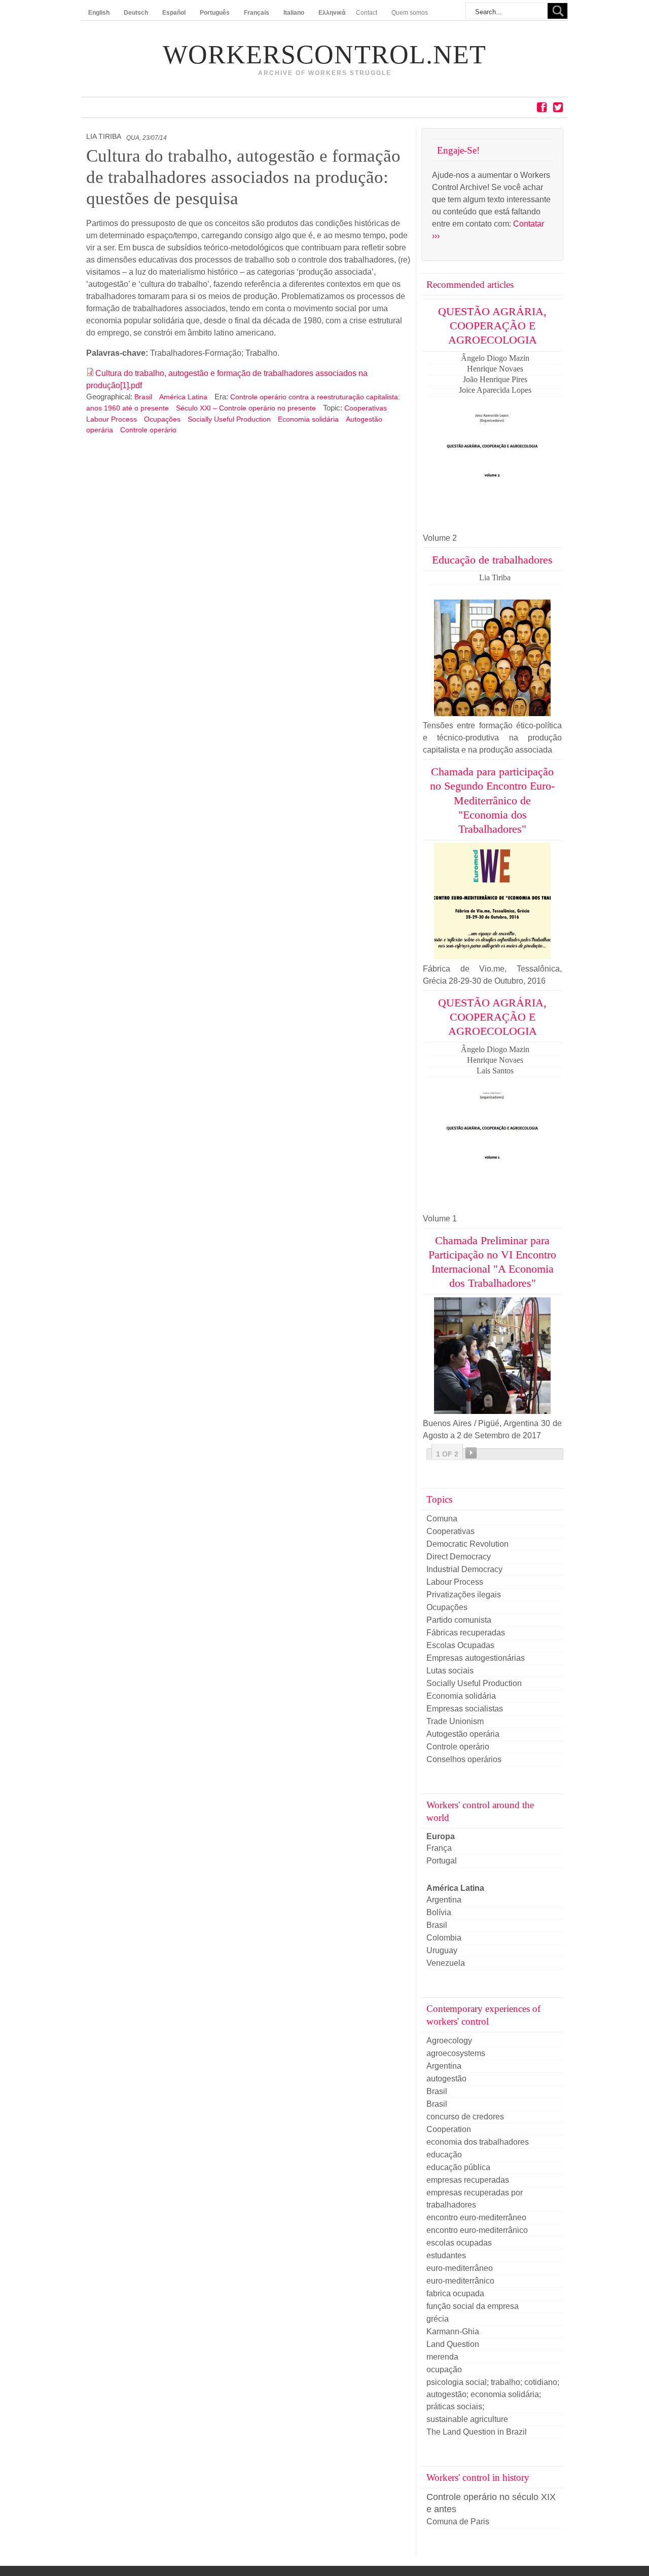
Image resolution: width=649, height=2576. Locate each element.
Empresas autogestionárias (476, 1658)
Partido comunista (459, 1620)
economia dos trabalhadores (478, 2142)
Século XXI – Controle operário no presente (246, 408)
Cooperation (449, 2129)
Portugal (442, 1861)
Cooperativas (366, 408)
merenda (442, 2357)
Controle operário (148, 430)
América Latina (184, 397)
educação (444, 2155)
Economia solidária (308, 419)
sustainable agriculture (467, 2419)
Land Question (453, 2344)
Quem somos (410, 13)
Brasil (144, 397)
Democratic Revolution (467, 1544)
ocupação (444, 2369)
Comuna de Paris (458, 2522)
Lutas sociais (450, 1671)
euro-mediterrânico (460, 2281)
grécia (438, 2319)
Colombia (444, 1938)
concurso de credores (465, 2117)
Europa (441, 1836)
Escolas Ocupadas (460, 1645)
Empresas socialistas (465, 1709)
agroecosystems (456, 2053)
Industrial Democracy (464, 1569)
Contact (367, 13)
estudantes (446, 2255)
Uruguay (442, 1950)
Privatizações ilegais (464, 1595)
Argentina (444, 1900)
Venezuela (446, 1963)
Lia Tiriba (104, 137)
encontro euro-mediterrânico (477, 2230)
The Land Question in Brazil (477, 2432)
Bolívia (439, 1912)
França (439, 1848)
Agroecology (449, 2041)
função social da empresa (473, 2306)
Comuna (442, 1519)
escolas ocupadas (459, 2243)
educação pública (458, 2167)
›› (471, 1453)
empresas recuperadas (468, 2180)
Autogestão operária (463, 1734)
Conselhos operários (464, 1759)
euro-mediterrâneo (460, 2268)
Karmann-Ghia (453, 2331)
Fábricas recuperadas (466, 1633)
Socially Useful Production (229, 419)
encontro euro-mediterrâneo (476, 2217)
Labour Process (112, 419)
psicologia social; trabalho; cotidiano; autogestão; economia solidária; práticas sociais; (493, 2394)
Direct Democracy (459, 1557)
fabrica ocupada (455, 2293)
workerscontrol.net (324, 55)
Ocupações (162, 419)
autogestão (446, 2079)
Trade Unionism (455, 1721)
